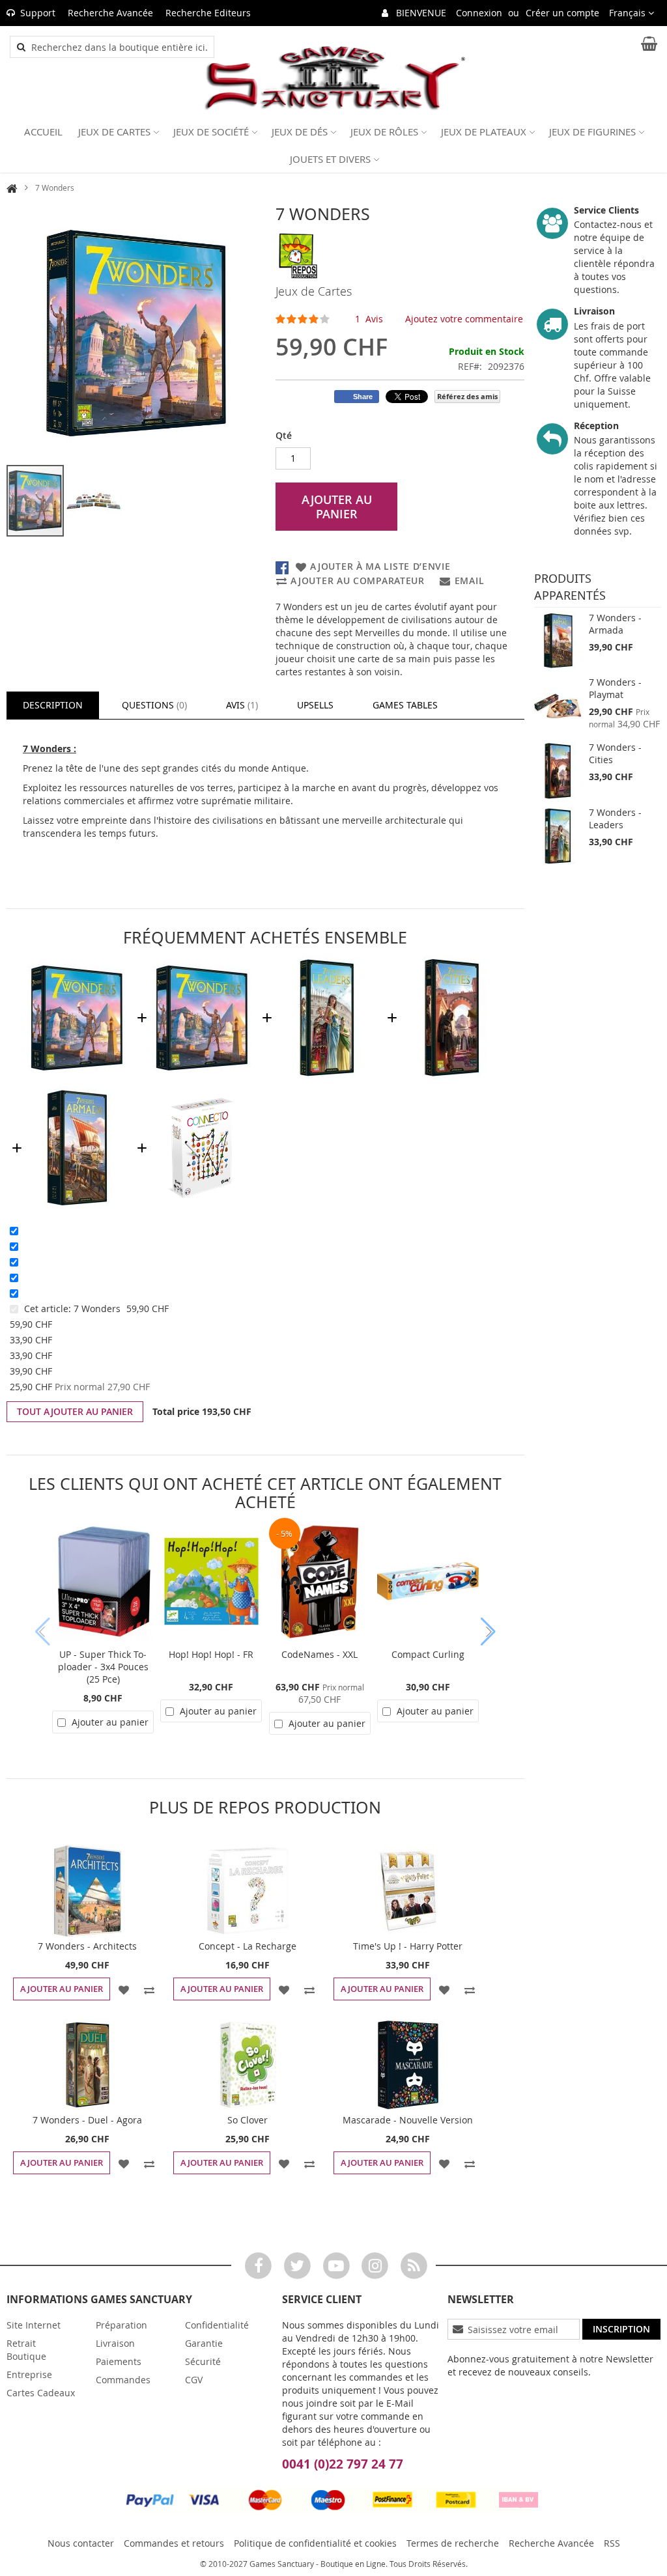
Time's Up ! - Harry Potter (408, 1946)
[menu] (333, 145)
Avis (241, 705)
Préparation (121, 2325)
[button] (632, 13)
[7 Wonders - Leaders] (558, 836)
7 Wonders (98, 1309)
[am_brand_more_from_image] (87, 1891)
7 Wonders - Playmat (615, 688)
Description (53, 705)
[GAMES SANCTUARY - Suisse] (333, 78)
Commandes (123, 2380)
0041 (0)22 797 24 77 (343, 2464)
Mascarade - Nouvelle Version (408, 2120)
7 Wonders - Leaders (615, 819)
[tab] (53, 705)
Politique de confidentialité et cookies (315, 2543)
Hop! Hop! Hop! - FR (211, 1654)
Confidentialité (217, 2325)
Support (38, 13)
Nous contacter (81, 2543)
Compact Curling (428, 1654)
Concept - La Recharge (248, 1946)
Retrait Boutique (26, 2350)
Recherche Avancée (110, 13)
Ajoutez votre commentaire (464, 319)
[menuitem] (43, 132)
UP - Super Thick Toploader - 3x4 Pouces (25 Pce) (103, 1667)
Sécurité (203, 2361)
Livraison (115, 2343)
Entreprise (29, 2374)
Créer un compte (562, 13)
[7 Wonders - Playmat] (558, 706)
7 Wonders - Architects (87, 1946)
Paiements (119, 2361)
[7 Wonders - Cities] (558, 771)
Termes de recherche (453, 2543)
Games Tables (405, 705)
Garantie (204, 2343)
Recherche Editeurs (208, 13)
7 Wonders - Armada (615, 624)
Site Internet (34, 2325)
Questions (153, 705)
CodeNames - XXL (319, 1654)
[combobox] (119, 47)
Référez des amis (467, 396)
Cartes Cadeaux (41, 2393)
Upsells (315, 705)
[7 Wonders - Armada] (558, 641)
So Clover (248, 2120)
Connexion (479, 13)
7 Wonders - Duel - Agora (87, 2120)
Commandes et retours (174, 2543)
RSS (612, 2543)
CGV (194, 2380)
